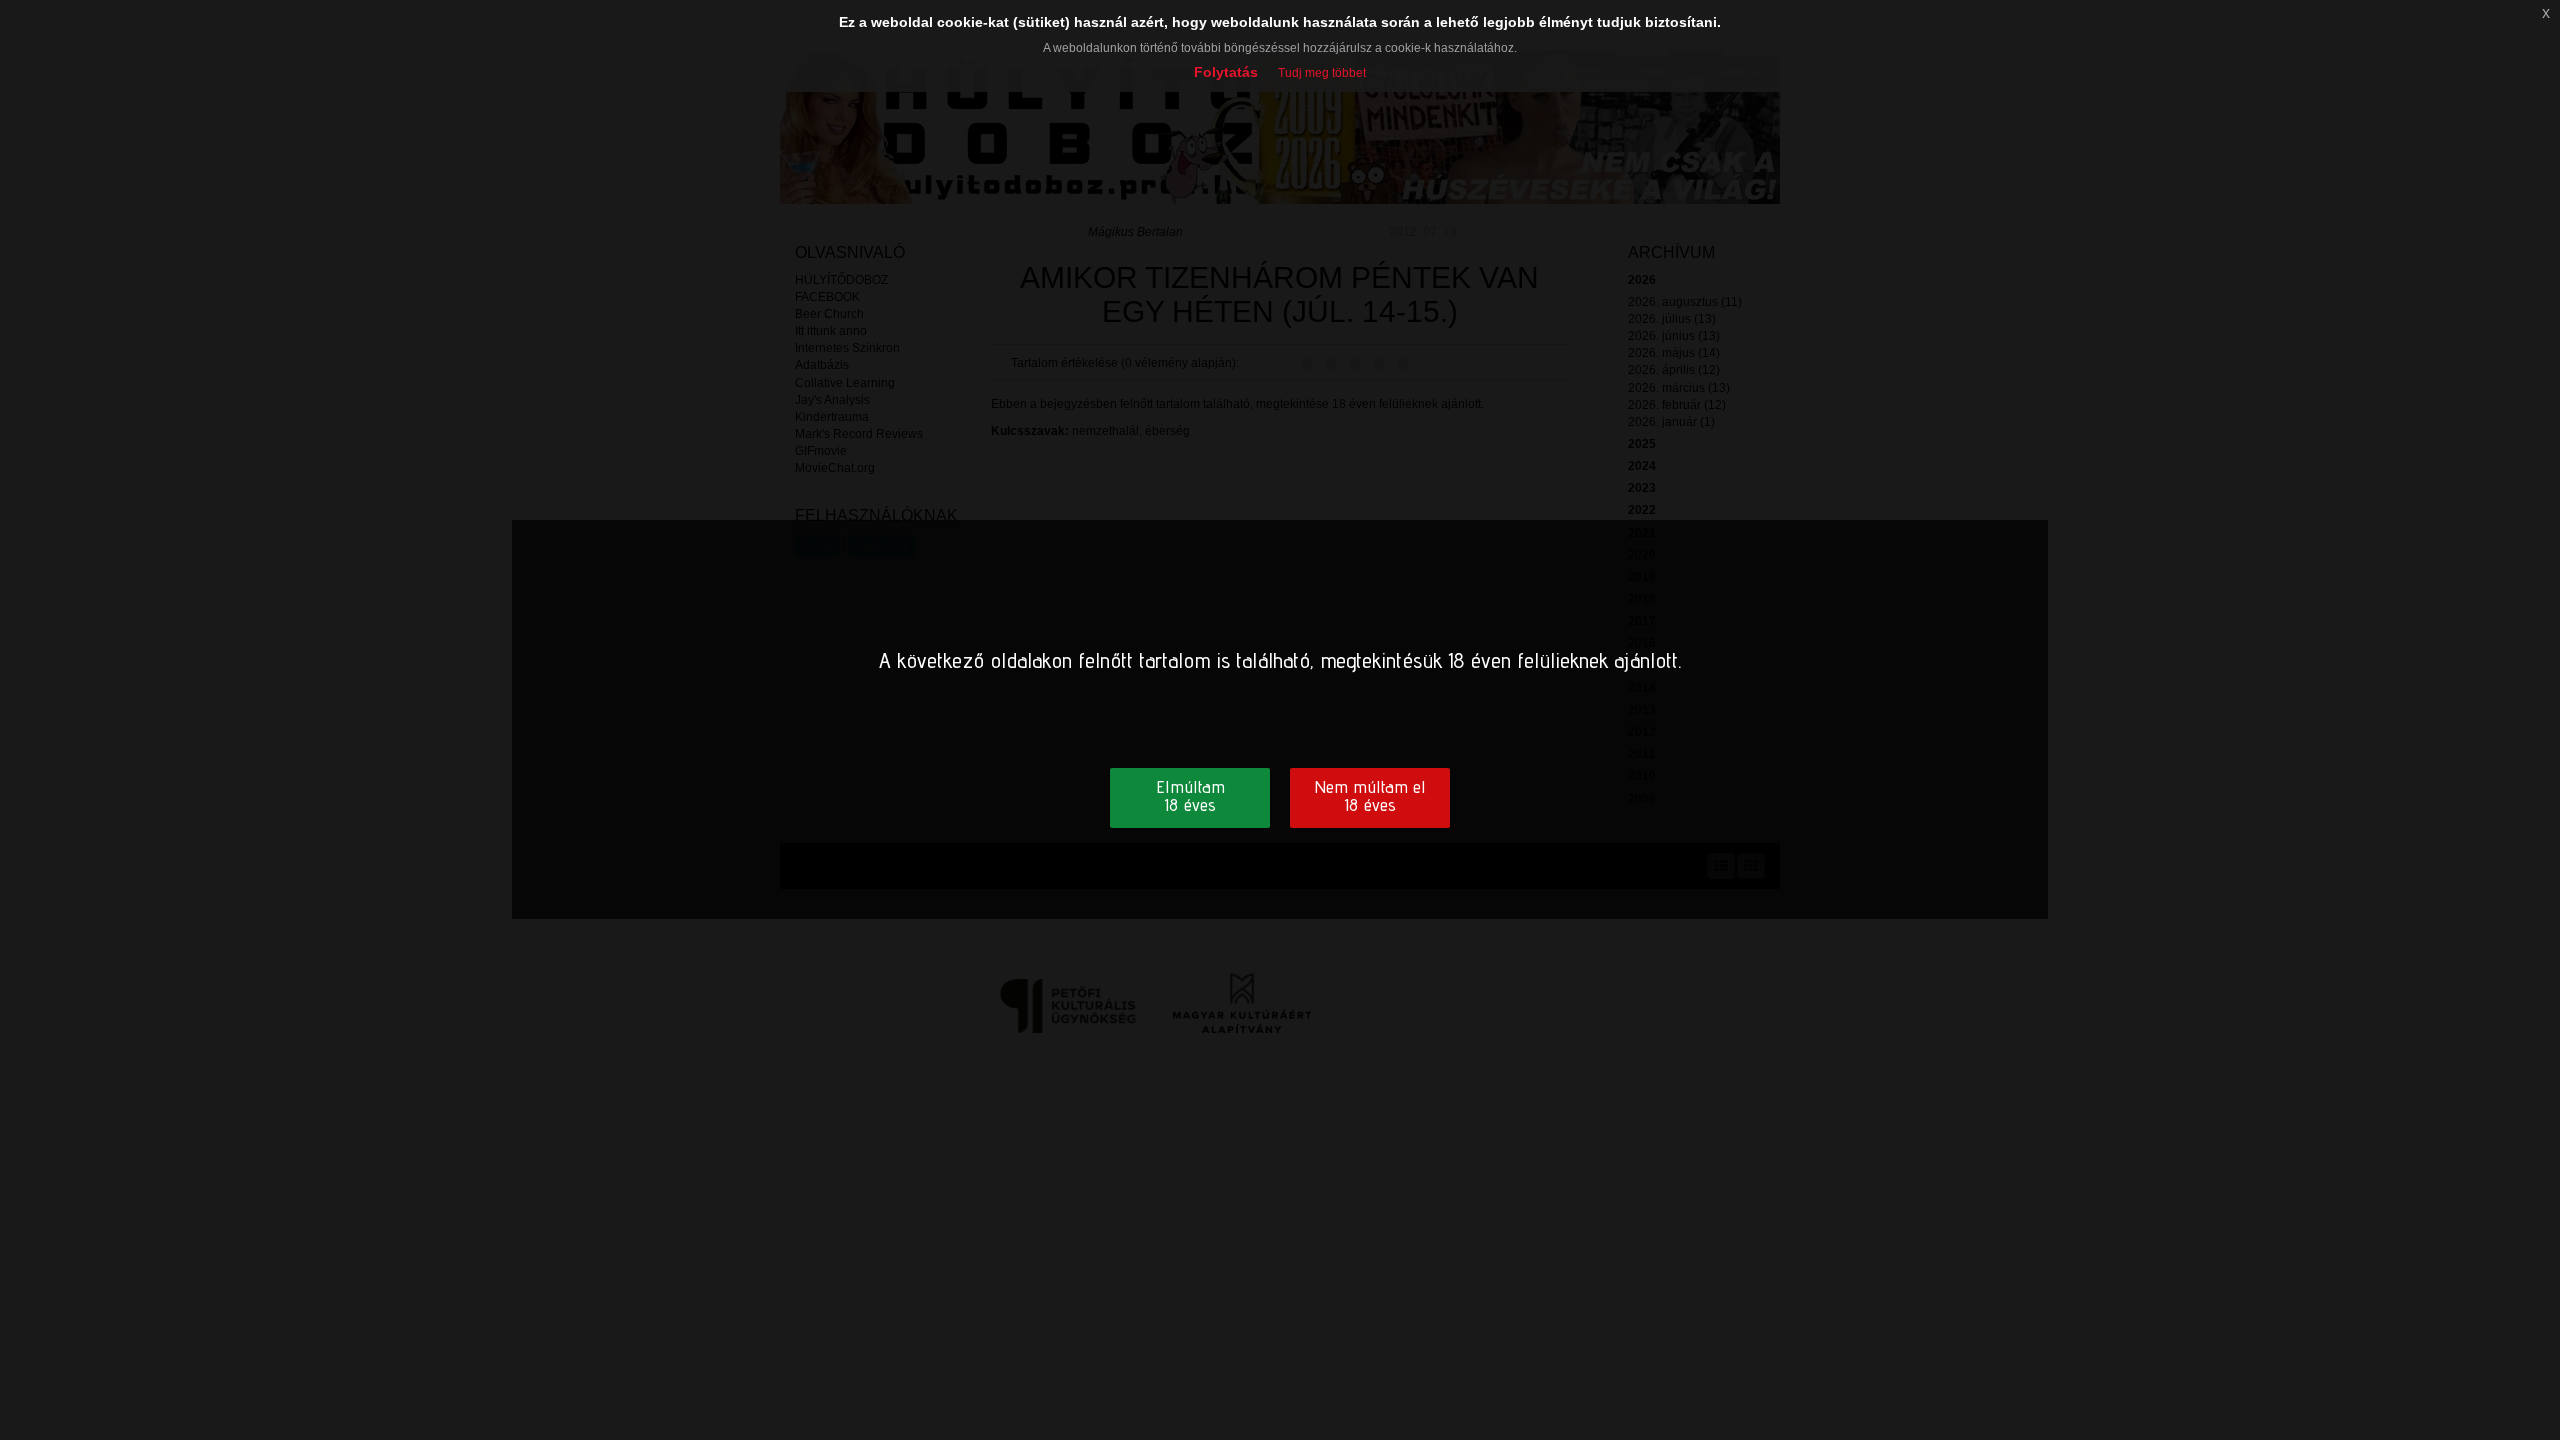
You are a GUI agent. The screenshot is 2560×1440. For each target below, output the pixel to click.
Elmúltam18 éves (1190, 795)
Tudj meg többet (1322, 73)
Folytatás (1226, 72)
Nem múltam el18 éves (1370, 795)
